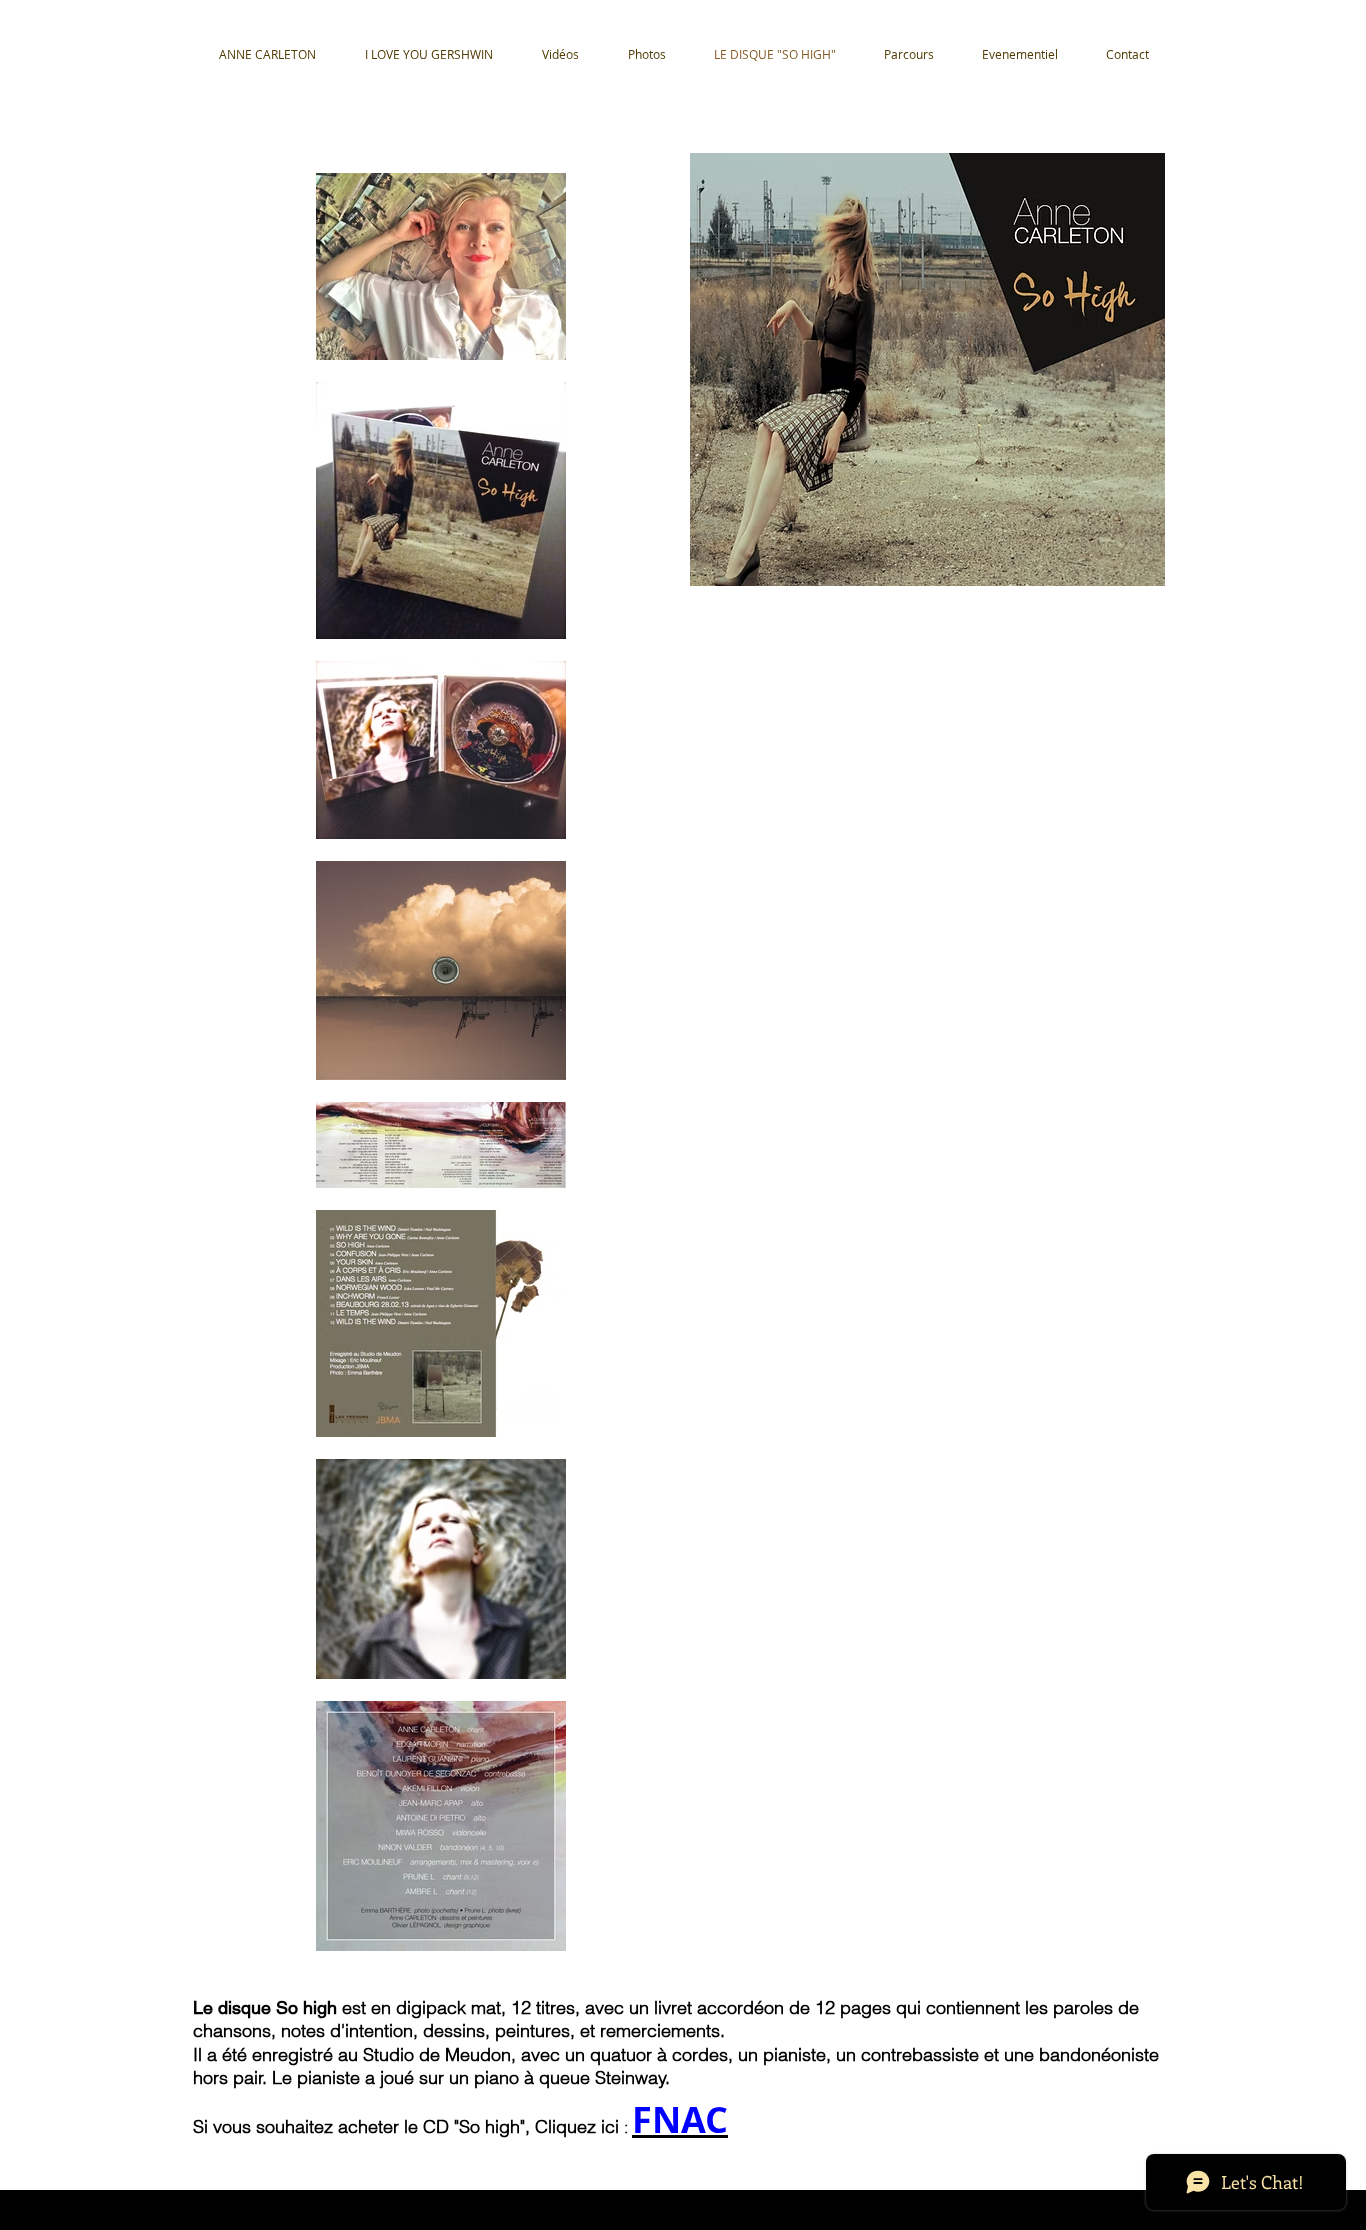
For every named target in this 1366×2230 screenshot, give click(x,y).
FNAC (680, 2119)
